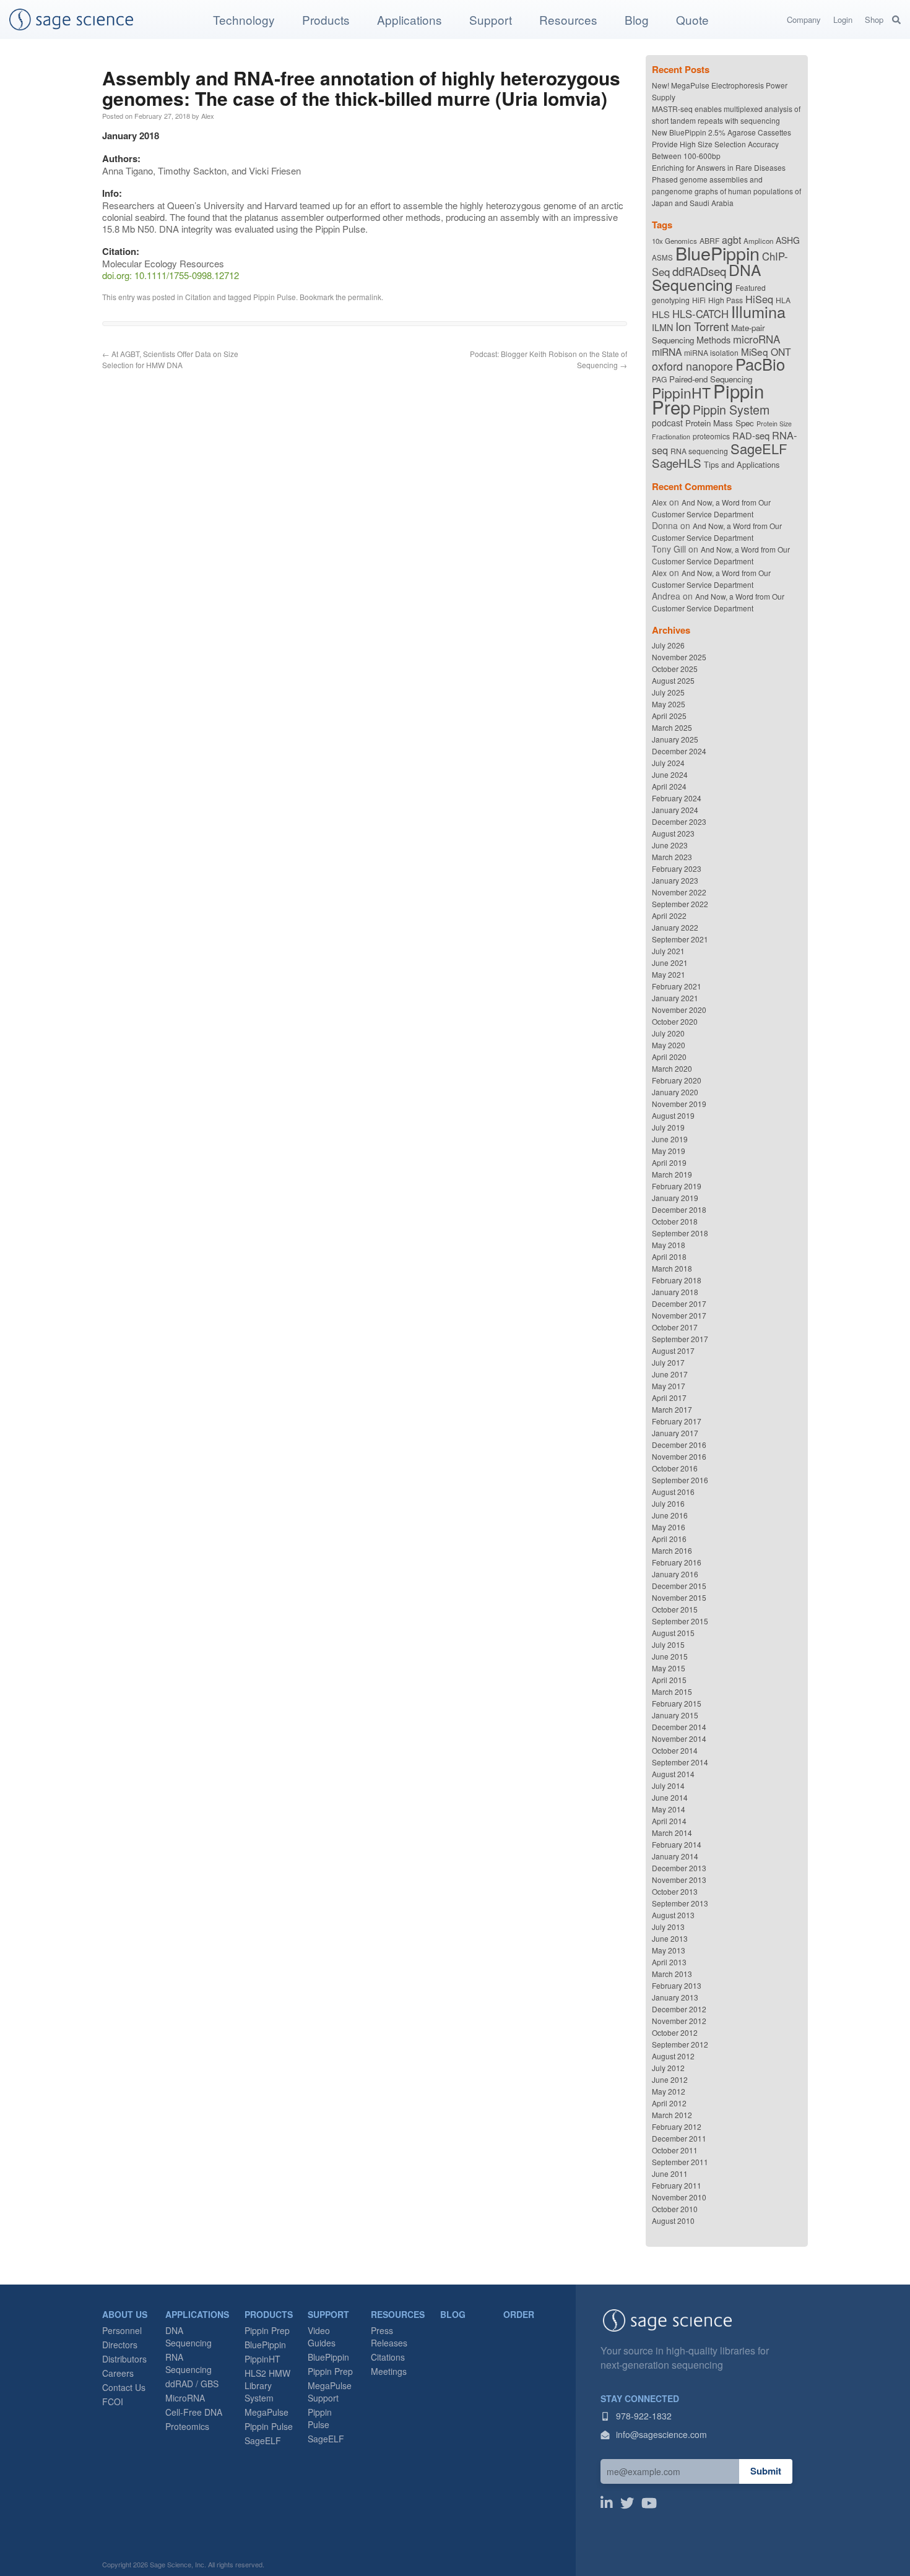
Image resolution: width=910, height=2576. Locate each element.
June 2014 (670, 1797)
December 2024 (679, 751)
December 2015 (679, 1586)
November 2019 (679, 1104)
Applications (409, 19)
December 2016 (679, 1445)
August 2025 (673, 680)
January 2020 (675, 1092)
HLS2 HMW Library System (267, 2385)
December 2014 (679, 1727)
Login (843, 19)
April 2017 (669, 1398)
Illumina (758, 311)
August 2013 (673, 1915)
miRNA (667, 351)
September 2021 (680, 939)
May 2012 (669, 2091)
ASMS (662, 257)
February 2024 (677, 798)
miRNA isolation (711, 352)
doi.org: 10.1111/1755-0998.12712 (171, 275)
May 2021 (669, 974)
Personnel (122, 2330)
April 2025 (669, 716)
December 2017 (679, 1303)
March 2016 (672, 1550)
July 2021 (668, 951)
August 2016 (673, 1492)
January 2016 (675, 1574)
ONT (781, 351)
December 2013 (679, 1868)
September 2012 (680, 2044)
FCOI (113, 2402)
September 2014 (680, 1762)
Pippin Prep (267, 2330)
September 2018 (680, 1233)
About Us (125, 2314)
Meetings (389, 2371)
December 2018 (679, 1209)
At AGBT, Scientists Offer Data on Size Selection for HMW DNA (170, 359)
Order (519, 2314)
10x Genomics (674, 241)
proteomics (711, 436)
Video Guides (322, 2337)
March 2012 (672, 2115)
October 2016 (675, 1468)
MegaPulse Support (330, 2392)
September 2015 (680, 1621)
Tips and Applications (742, 464)
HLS (661, 314)
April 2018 (669, 1256)
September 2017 (680, 1339)
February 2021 (677, 986)
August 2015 (673, 1633)
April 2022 (669, 915)
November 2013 (679, 1880)
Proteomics (187, 2426)
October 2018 (675, 1221)
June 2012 (670, 2079)
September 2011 (680, 2162)
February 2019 (677, 1186)
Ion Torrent (702, 326)
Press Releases (389, 2337)
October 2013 (675, 1891)
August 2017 (673, 1350)
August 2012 (673, 2056)
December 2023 (679, 821)
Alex (208, 116)
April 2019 (669, 1162)
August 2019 (673, 1115)
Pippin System (731, 409)
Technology (244, 19)
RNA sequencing (699, 451)
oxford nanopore (692, 366)
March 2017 (672, 1409)
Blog (637, 19)
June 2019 (670, 1139)
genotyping (671, 300)
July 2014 (668, 1786)
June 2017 (670, 1374)
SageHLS (677, 463)
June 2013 (670, 1938)
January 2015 (675, 1715)
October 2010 (675, 2209)
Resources (568, 19)
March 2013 (672, 1974)
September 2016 (680, 1480)
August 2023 (673, 833)
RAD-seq (751, 435)
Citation (198, 297)
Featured (751, 287)
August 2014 (673, 1774)
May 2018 (669, 1245)
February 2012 (677, 2126)
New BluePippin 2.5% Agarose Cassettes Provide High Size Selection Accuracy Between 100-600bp (721, 144)
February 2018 (677, 1280)
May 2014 (669, 1809)
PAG (659, 379)
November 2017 (679, 1315)
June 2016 (670, 1515)
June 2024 (670, 774)
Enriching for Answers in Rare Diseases (719, 167)
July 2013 (668, 1927)
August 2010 (673, 2221)
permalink (365, 297)
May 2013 (669, 1950)
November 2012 (679, 2021)
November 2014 (679, 1738)
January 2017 (675, 1433)
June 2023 (670, 845)
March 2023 (672, 857)
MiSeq (755, 351)
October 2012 (675, 2032)
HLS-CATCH (700, 314)
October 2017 (675, 1327)
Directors (120, 2345)
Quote (692, 19)
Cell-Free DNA (194, 2412)
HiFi (699, 300)
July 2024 (668, 763)
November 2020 (679, 1010)
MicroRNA (185, 2398)
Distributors (124, 2359)
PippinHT (681, 393)
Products (326, 19)
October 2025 (675, 669)
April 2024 (669, 786)
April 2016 (669, 1539)
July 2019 (668, 1127)
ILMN (662, 327)
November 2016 (679, 1456)
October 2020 (675, 1021)
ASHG (788, 240)
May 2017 (669, 1386)
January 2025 (675, 739)
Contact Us (124, 2387)
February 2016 (677, 1562)
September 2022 (680, 904)
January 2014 (675, 1856)
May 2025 (669, 704)
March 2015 (672, 1691)
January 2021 (675, 998)
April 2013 (669, 1962)
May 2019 (669, 1151)
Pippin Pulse (275, 297)
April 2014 (669, 1821)
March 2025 (672, 727)
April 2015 (669, 1680)
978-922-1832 (643, 2416)
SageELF (759, 448)
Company (804, 19)
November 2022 (679, 892)
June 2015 (670, 1656)
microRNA (756, 339)
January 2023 (675, 880)
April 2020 (669, 1057)
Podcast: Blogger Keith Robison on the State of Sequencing (548, 359)
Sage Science (71, 19)
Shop (874, 19)
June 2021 (670, 963)
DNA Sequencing (706, 277)
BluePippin (717, 253)
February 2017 (677, 1421)
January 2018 (675, 1292)
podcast (667, 423)
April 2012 (669, 2103)
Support (491, 19)
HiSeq (759, 299)
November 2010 (679, 2197)
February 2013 (677, 1985)
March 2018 (672, 1268)
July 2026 (668, 645)
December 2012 (679, 2009)
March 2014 (672, 1833)
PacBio (760, 364)
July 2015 (668, 1644)
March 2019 (672, 1174)
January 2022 (675, 927)
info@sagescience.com (660, 2434)
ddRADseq (699, 271)
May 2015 (669, 1668)
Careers (118, 2373)
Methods (713, 339)
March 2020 (672, 1068)
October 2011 (675, 2150)
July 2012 (668, 2068)
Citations (388, 2357)
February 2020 (677, 1080)
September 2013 (680, 1903)
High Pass (726, 300)
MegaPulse (266, 2412)
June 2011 (670, 2173)
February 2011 (677, 2185)
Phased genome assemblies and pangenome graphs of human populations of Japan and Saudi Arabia (726, 191)
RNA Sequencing (188, 2363)
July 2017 (668, 1362)
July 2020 (668, 1033)
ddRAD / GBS (192, 2384)
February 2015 (677, 1703)
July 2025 (668, 692)
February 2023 (677, 868)
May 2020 (669, 1045)
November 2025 (679, 657)
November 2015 (679, 1597)
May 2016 (669, 1527)
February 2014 (677, 1844)
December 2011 (679, 2138)
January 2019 (675, 1198)
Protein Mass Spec (720, 423)
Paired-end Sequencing (711, 379)
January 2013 (675, 1997)
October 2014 (675, 1750)
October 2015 (675, 1609)
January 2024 (675, 810)
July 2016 (668, 1503)
